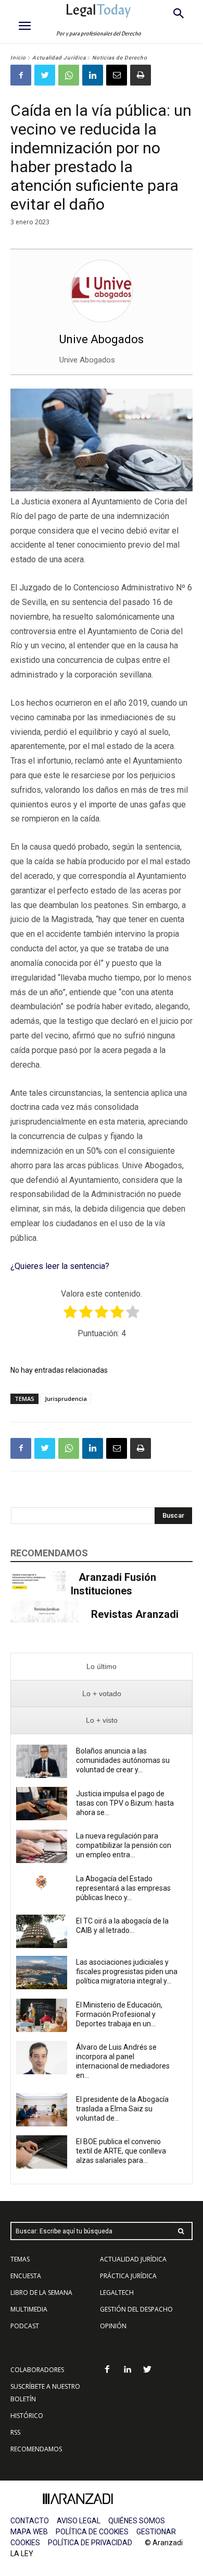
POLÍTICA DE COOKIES (92, 2532)
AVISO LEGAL (79, 2521)
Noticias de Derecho (120, 58)
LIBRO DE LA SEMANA (41, 2293)
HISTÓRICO (27, 2416)
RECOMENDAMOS (36, 2449)
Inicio (18, 58)
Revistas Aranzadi (135, 1614)
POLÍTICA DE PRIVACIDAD (90, 2543)
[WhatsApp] (69, 75)
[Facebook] (21, 75)
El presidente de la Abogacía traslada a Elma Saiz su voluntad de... (122, 2109)
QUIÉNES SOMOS (137, 2521)
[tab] (102, 1667)
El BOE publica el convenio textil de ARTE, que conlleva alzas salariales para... (121, 2151)
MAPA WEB (29, 2532)
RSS (15, 2432)
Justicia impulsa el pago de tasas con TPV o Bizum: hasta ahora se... (125, 1803)
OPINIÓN (113, 2326)
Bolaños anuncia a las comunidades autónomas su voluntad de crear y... (123, 1760)
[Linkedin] (93, 75)
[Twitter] (45, 75)
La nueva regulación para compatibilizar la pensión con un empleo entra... (124, 1845)
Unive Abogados (102, 339)
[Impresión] (141, 75)
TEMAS (20, 2259)
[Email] (117, 75)
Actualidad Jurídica (59, 58)
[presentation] (102, 1667)
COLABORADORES (37, 2370)
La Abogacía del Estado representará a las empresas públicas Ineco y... (123, 1888)
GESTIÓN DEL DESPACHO (136, 2309)
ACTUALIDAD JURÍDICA (133, 2259)
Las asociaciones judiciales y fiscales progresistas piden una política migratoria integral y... (127, 1972)
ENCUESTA (26, 2276)
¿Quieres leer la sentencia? (60, 1266)
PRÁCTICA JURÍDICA (128, 2276)
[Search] (181, 2231)
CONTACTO (30, 2521)
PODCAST (25, 2326)
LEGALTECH (117, 2293)
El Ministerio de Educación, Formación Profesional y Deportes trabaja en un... (119, 2014)
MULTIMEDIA (29, 2309)
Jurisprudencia (66, 1399)
